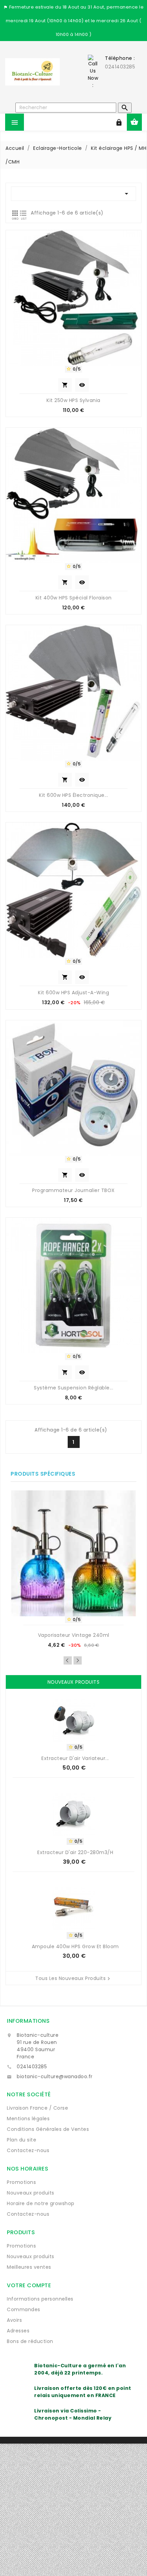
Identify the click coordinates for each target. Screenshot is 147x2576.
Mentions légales (28, 2119)
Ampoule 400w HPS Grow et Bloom (75, 1946)
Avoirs (14, 2320)
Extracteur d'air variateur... (75, 1758)
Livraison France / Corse (37, 2108)
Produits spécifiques (43, 1474)
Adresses (18, 2331)
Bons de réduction (30, 2341)
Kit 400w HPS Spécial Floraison (74, 598)
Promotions (21, 2182)
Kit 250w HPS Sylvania (73, 400)
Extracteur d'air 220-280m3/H (75, 1852)
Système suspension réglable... (73, 1388)
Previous (68, 1660)
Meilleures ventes (29, 2267)
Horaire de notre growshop (41, 2203)
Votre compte (29, 2285)
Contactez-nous (28, 2150)
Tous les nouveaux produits (73, 1979)
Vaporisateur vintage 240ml (74, 1635)
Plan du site (22, 2140)
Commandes (24, 2309)
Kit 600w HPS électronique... (73, 795)
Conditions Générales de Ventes (48, 2129)
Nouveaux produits (31, 2193)
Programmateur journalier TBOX (73, 1190)
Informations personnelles (40, 2299)
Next (78, 1660)
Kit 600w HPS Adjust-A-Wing (73, 993)
